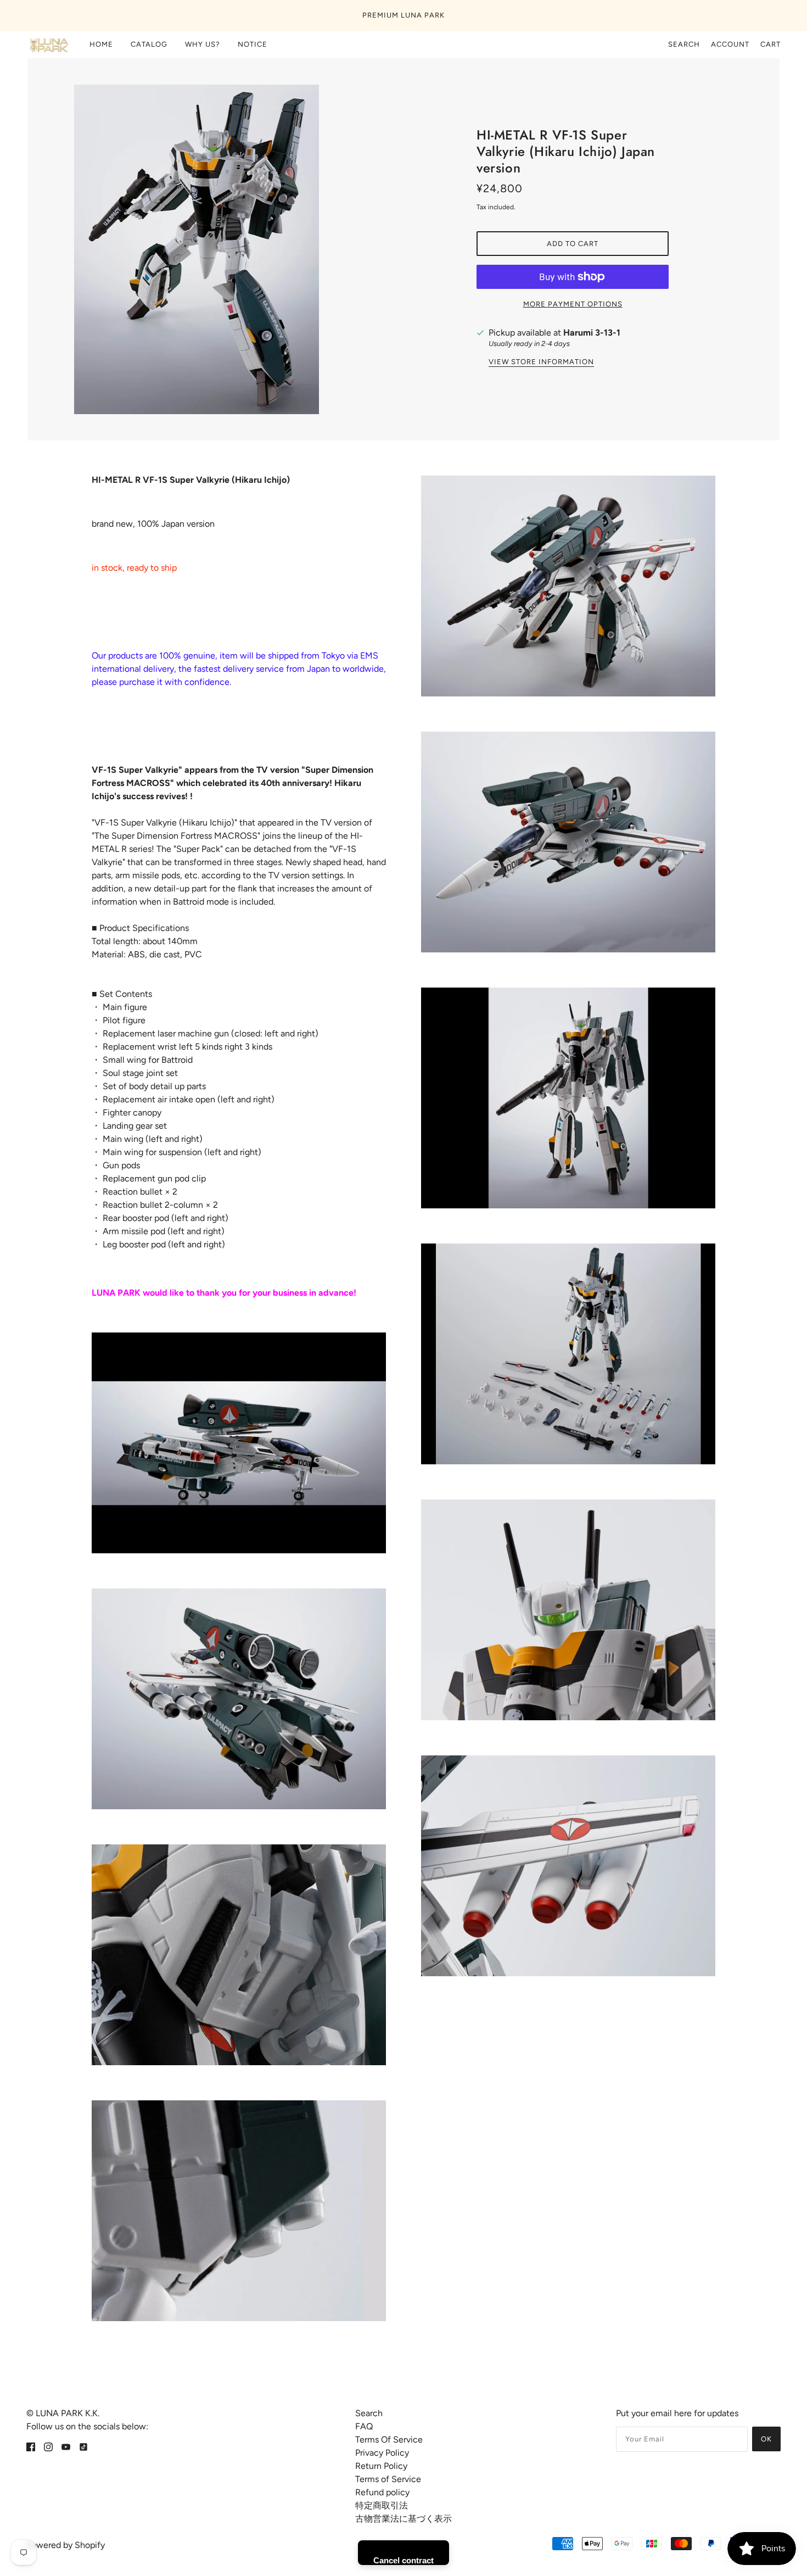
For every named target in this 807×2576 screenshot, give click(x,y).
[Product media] (239, 1443)
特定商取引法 (382, 2505)
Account (730, 44)
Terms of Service (388, 2479)
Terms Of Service (389, 2440)
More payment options (573, 304)
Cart (770, 44)
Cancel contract (403, 2560)
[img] (31, 2446)
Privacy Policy (382, 2453)
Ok (766, 2439)
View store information (541, 362)
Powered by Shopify (66, 2545)
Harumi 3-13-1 (592, 333)
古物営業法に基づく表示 (403, 2519)
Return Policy (381, 2466)
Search (684, 44)
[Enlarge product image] (234, 249)
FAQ (364, 2426)
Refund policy (382, 2492)
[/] (48, 44)
